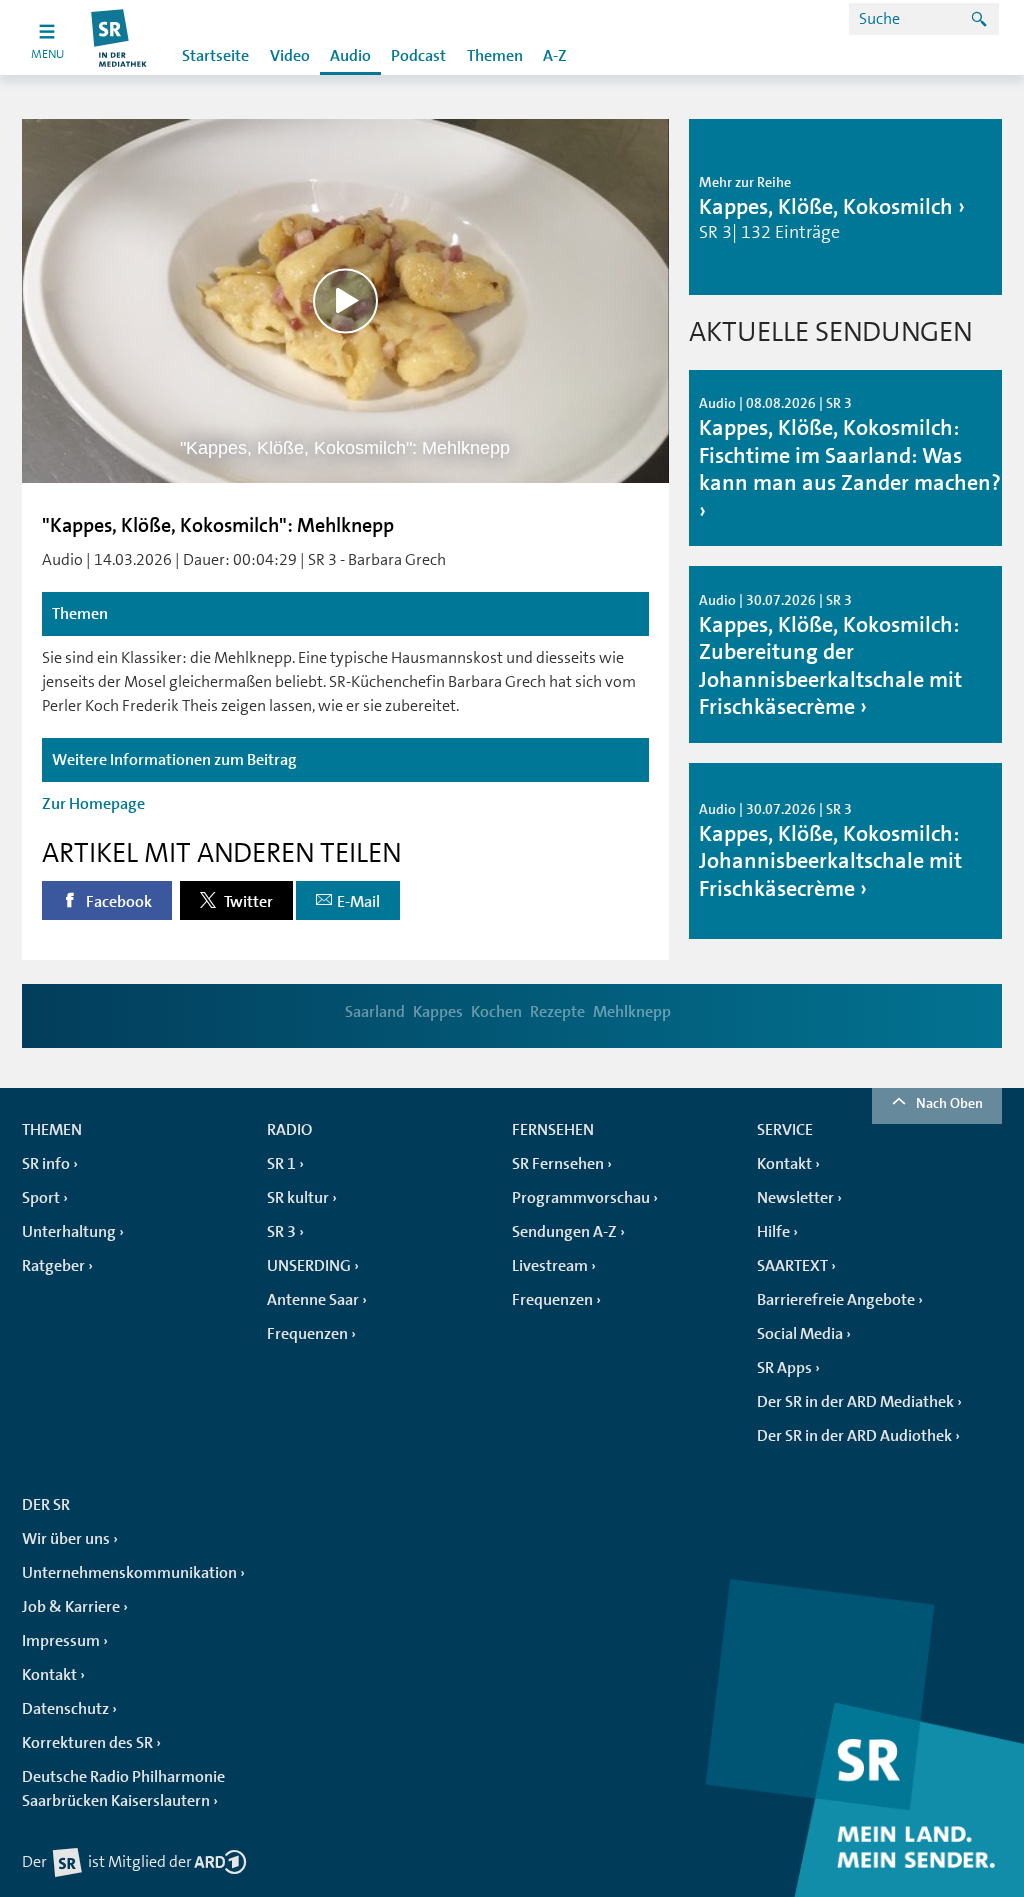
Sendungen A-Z (564, 1232)
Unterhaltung (69, 1232)
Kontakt (784, 1164)
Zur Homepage (93, 804)
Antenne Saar (313, 1300)
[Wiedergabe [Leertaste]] (345, 300)
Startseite (215, 56)
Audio (350, 56)
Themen (495, 56)
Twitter (247, 902)
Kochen (496, 1012)
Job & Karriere (71, 1607)
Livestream (550, 1266)
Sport (41, 1198)
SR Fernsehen (558, 1164)
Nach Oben (949, 1103)
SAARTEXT (792, 1266)
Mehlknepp (632, 1012)
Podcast (418, 56)
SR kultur (298, 1198)
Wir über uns (66, 1539)
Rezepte (557, 1012)
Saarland (375, 1012)
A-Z (555, 56)
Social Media (800, 1334)
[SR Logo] (119, 37)
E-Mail (358, 902)
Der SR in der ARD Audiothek (854, 1436)
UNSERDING (309, 1266)
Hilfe (773, 1232)
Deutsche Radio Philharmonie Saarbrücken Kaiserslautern (123, 1789)
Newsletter (795, 1198)
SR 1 (281, 1164)
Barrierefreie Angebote (836, 1300)
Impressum (61, 1641)
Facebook (117, 902)
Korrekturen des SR (87, 1743)
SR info (46, 1164)
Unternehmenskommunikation (129, 1573)
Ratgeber (53, 1266)
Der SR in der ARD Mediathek (855, 1402)
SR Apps (784, 1368)
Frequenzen (307, 1334)
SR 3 (281, 1232)
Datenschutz (65, 1709)
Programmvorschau (581, 1198)
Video (290, 56)
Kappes (438, 1012)
